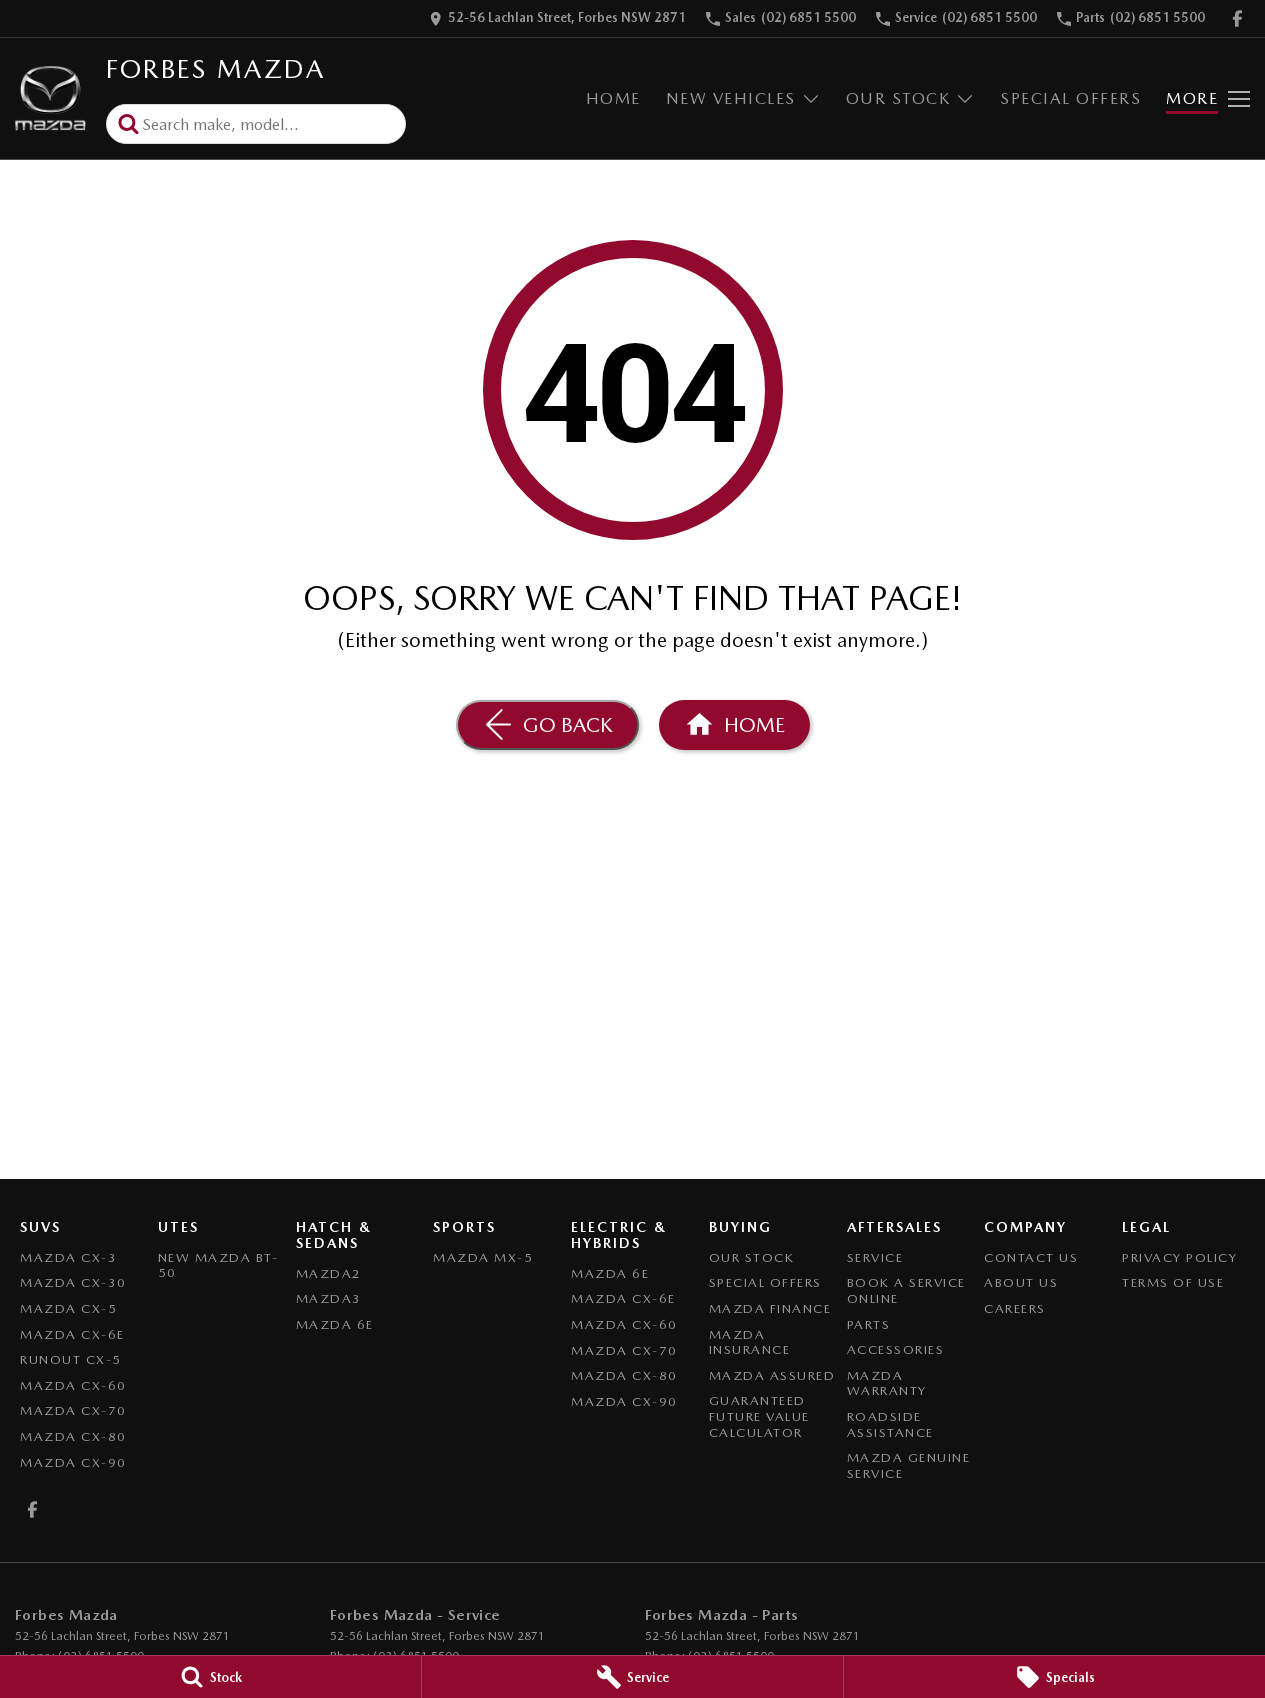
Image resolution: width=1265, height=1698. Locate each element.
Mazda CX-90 (73, 1462)
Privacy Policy (1179, 1257)
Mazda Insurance (750, 1342)
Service (875, 1257)
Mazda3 (329, 1298)
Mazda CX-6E (72, 1334)
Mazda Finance (770, 1308)
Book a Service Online (906, 1290)
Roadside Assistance (890, 1424)
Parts (869, 1324)
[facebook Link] (1237, 18)
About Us (1021, 1282)
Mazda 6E (335, 1324)
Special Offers (1070, 98)
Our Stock (898, 98)
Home (613, 98)
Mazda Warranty (887, 1383)
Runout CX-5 (71, 1359)
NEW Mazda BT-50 (218, 1265)
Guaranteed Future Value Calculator (759, 1416)
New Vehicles (731, 98)
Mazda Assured (772, 1375)
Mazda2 (329, 1273)
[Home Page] (50, 98)
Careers (1015, 1308)
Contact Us (1031, 1257)
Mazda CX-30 (73, 1282)
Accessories (896, 1349)
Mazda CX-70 (73, 1410)
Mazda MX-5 (483, 1257)
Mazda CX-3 (68, 1257)
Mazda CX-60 (73, 1385)
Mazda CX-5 (68, 1308)
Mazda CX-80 (73, 1436)
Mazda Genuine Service (909, 1465)
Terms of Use (1173, 1282)
